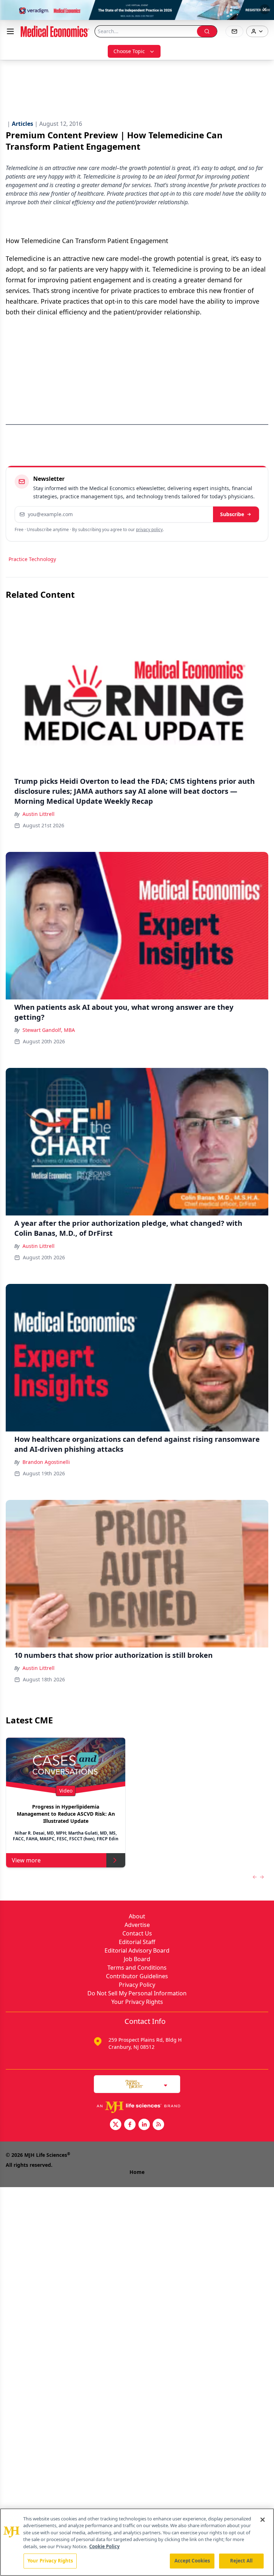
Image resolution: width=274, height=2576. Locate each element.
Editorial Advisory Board (137, 1950)
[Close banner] (265, 9)
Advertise (137, 1925)
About (137, 1916)
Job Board (137, 1959)
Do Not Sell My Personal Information (137, 1993)
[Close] (263, 2520)
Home (137, 2172)
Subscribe (232, 514)
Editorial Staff (137, 1942)
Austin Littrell (39, 814)
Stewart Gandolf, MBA (49, 1030)
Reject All (241, 2561)
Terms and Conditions (137, 1968)
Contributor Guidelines (137, 1976)
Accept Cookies (192, 2561)
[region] (137, 2542)
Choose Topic (129, 51)
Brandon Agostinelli (46, 1462)
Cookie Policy (104, 2546)
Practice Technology (32, 559)
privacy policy (149, 529)
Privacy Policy (137, 1985)
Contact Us (137, 1933)
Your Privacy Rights (137, 2002)
